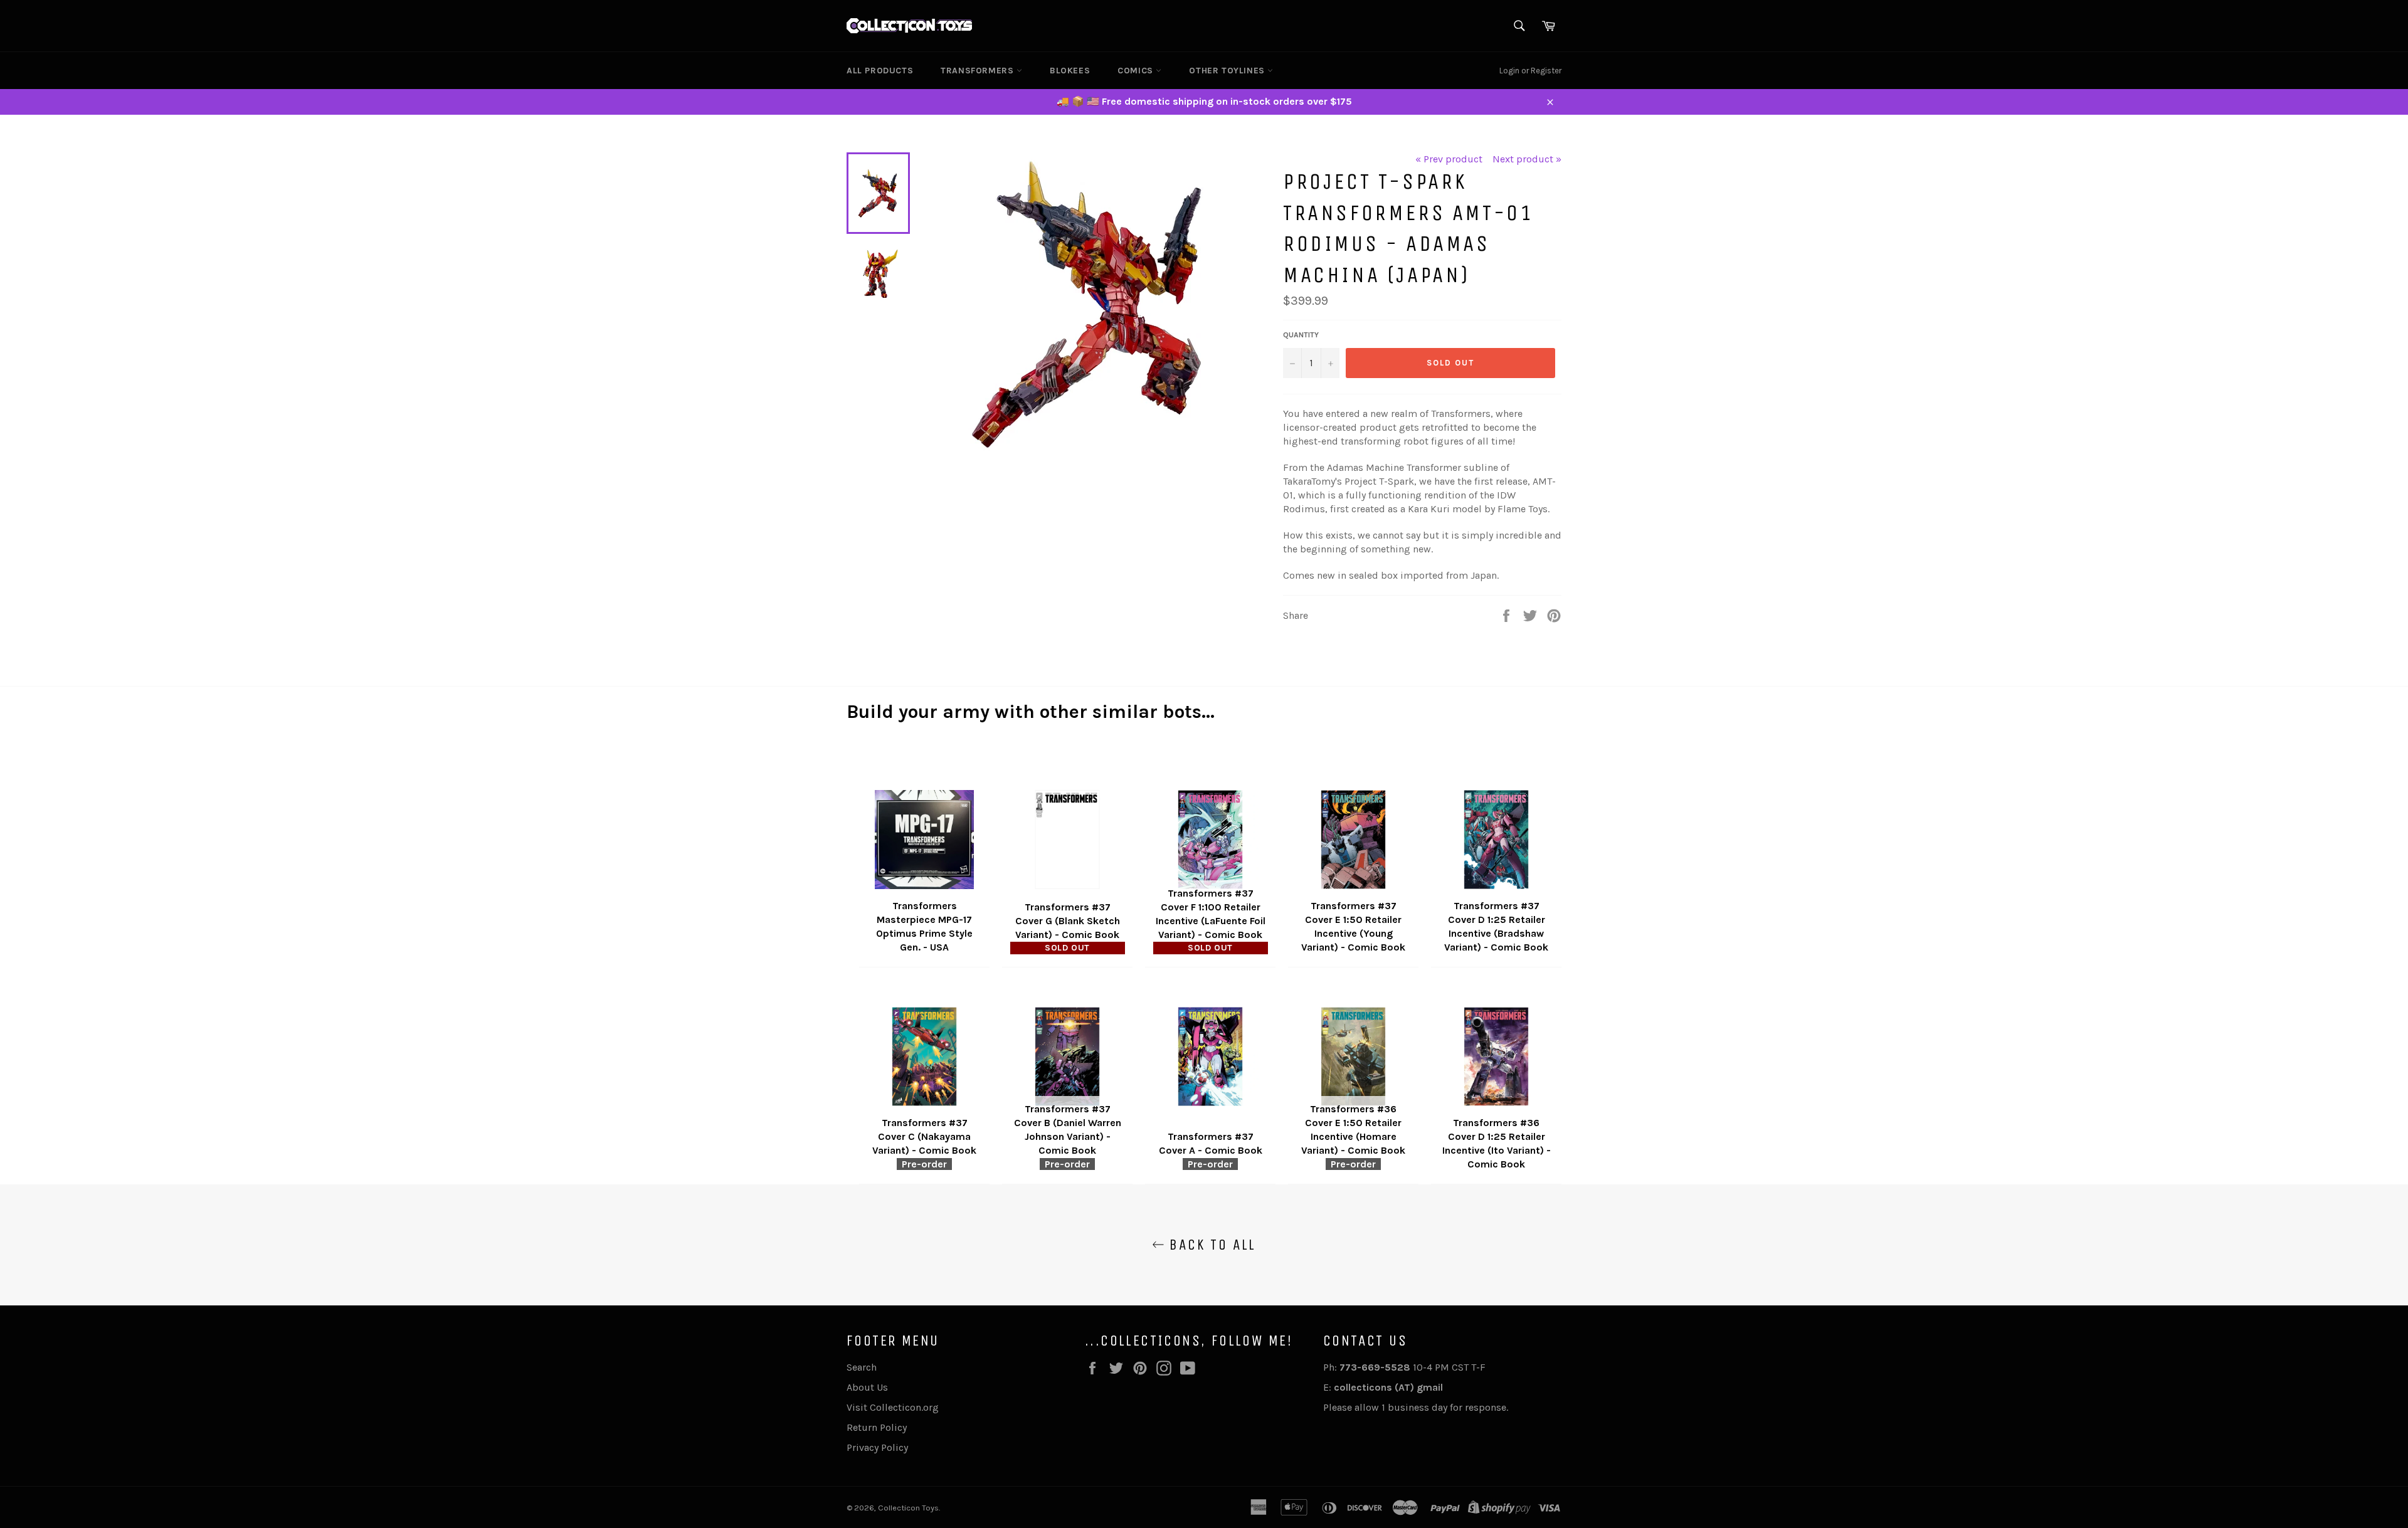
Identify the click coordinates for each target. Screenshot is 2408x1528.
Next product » (1527, 159)
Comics (1137, 71)
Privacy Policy (877, 1447)
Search (862, 1367)
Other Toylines (1228, 71)
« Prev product (1449, 159)
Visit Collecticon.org (893, 1407)
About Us (867, 1387)
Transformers (979, 71)
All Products (880, 71)
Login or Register (1530, 71)
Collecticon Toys (908, 1508)
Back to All (1210, 1245)
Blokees (1070, 71)
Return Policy (877, 1427)
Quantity (1301, 335)
